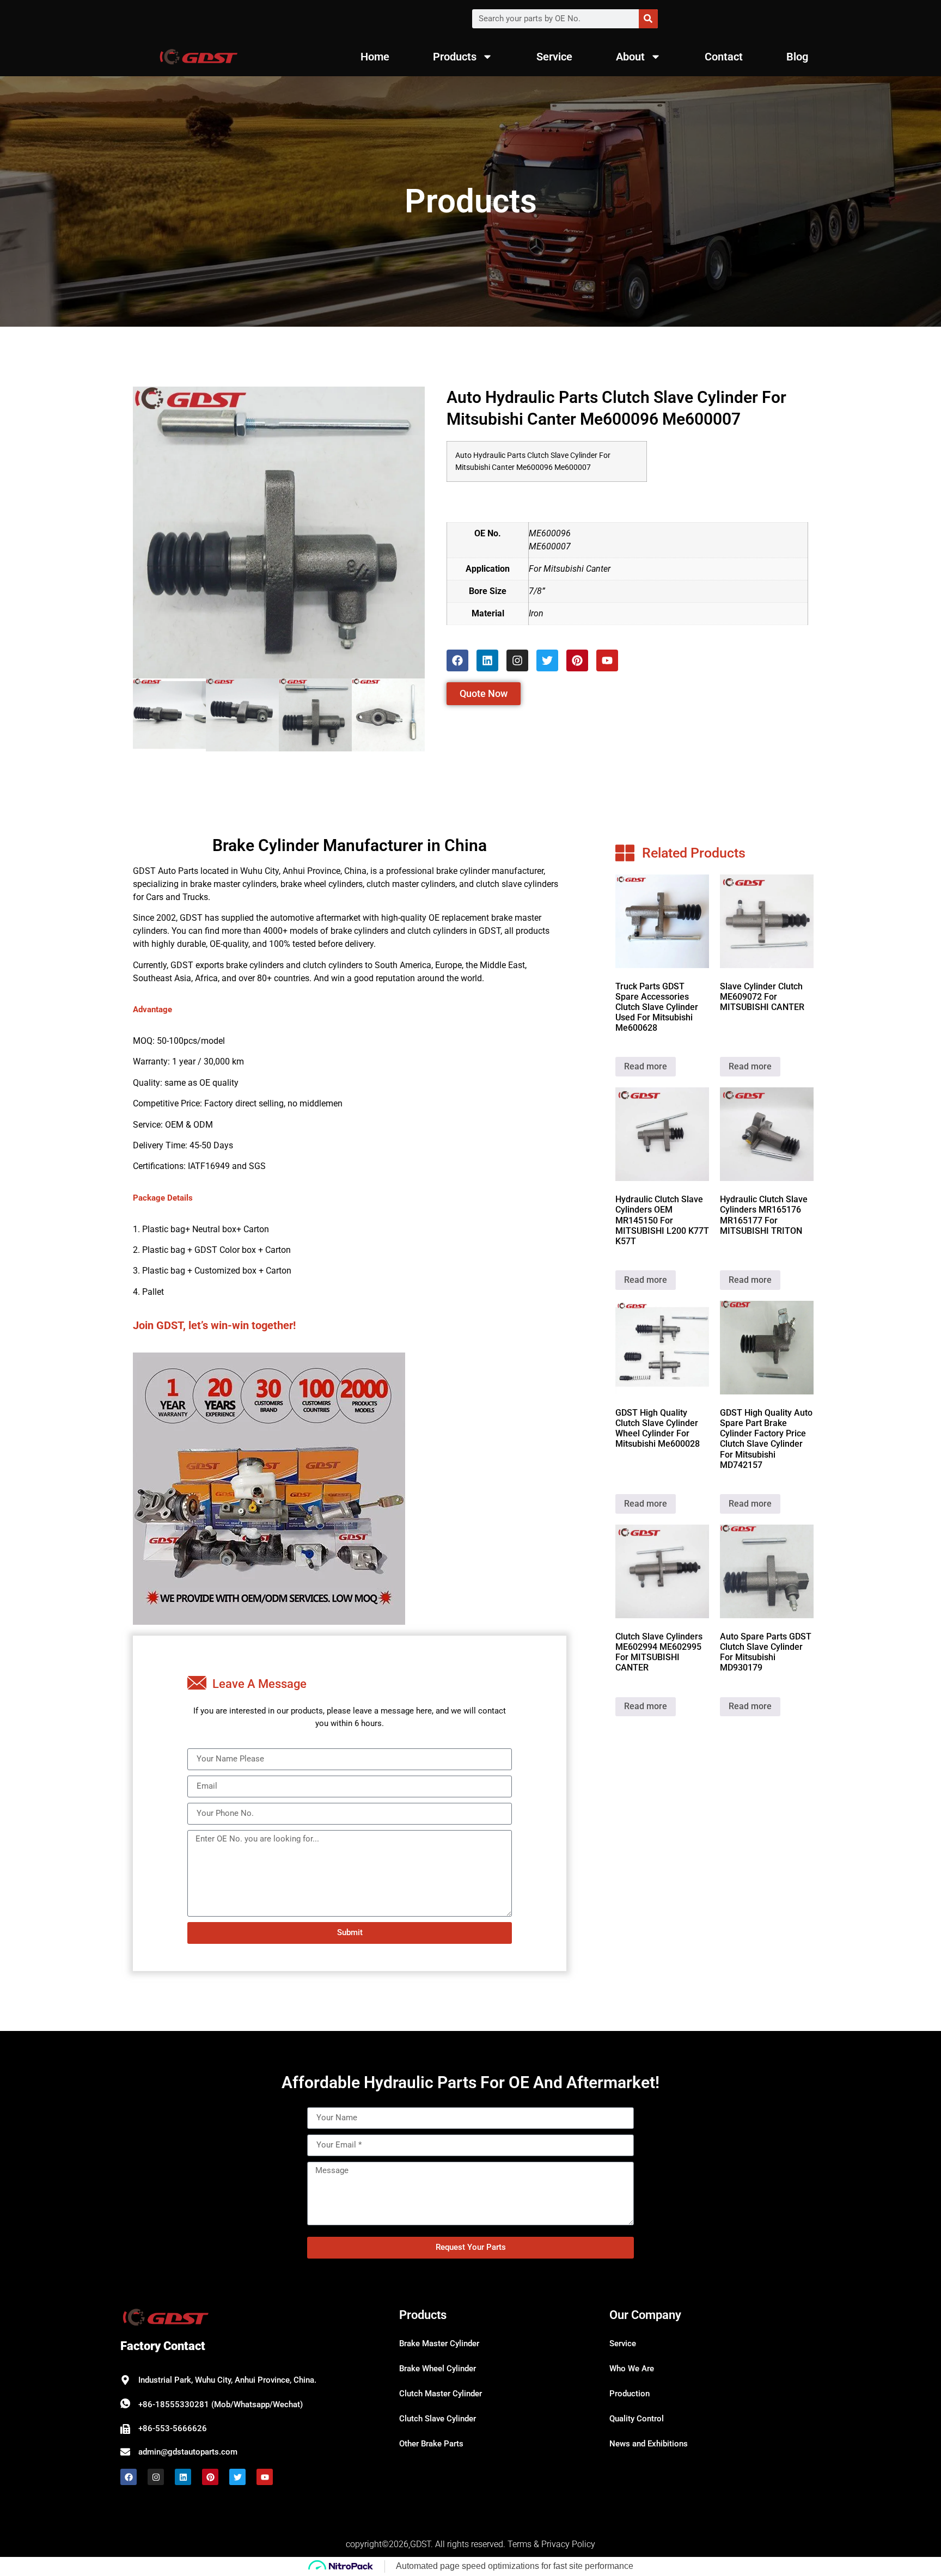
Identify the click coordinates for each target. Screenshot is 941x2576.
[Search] (648, 19)
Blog (797, 57)
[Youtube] (607, 660)
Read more (646, 1066)
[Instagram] (517, 660)
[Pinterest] (577, 660)
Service (554, 57)
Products (455, 57)
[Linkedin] (487, 660)
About (630, 57)
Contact (724, 57)
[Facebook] (457, 660)
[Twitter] (547, 660)
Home (375, 57)
